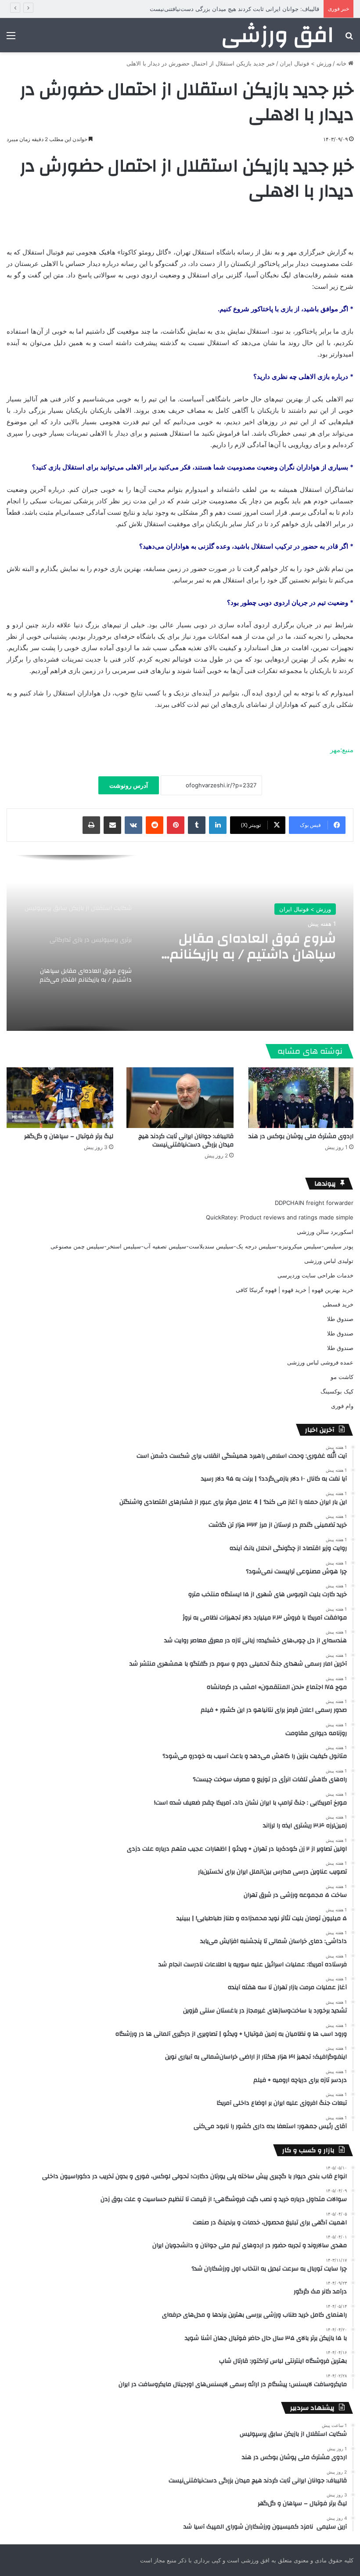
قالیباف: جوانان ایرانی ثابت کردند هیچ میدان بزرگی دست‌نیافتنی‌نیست (186, 1141)
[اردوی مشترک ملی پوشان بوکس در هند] (300, 1097)
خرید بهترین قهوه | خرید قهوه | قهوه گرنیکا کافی (295, 1290)
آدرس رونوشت (129, 785)
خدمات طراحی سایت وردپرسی (315, 1275)
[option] (180, 943)
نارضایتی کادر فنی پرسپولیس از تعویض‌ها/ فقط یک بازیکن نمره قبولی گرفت (246, 946)
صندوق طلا (340, 1319)
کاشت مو (342, 1377)
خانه (342, 63)
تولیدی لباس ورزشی (329, 1261)
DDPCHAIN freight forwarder (314, 1203)
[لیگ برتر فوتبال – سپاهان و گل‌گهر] (60, 1097)
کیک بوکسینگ (337, 1391)
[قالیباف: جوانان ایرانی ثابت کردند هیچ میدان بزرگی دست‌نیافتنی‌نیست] (180, 1097)
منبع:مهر (342, 750)
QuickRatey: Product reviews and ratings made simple (280, 1217)
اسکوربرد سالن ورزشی (325, 1232)
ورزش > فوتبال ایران (306, 63)
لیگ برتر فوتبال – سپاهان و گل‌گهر (69, 1136)
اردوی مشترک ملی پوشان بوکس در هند (301, 1136)
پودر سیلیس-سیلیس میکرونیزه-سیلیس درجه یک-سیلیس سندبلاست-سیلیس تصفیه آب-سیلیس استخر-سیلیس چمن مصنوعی (202, 1246)
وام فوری (342, 1406)
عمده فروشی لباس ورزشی (320, 1362)
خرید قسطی (338, 1304)
